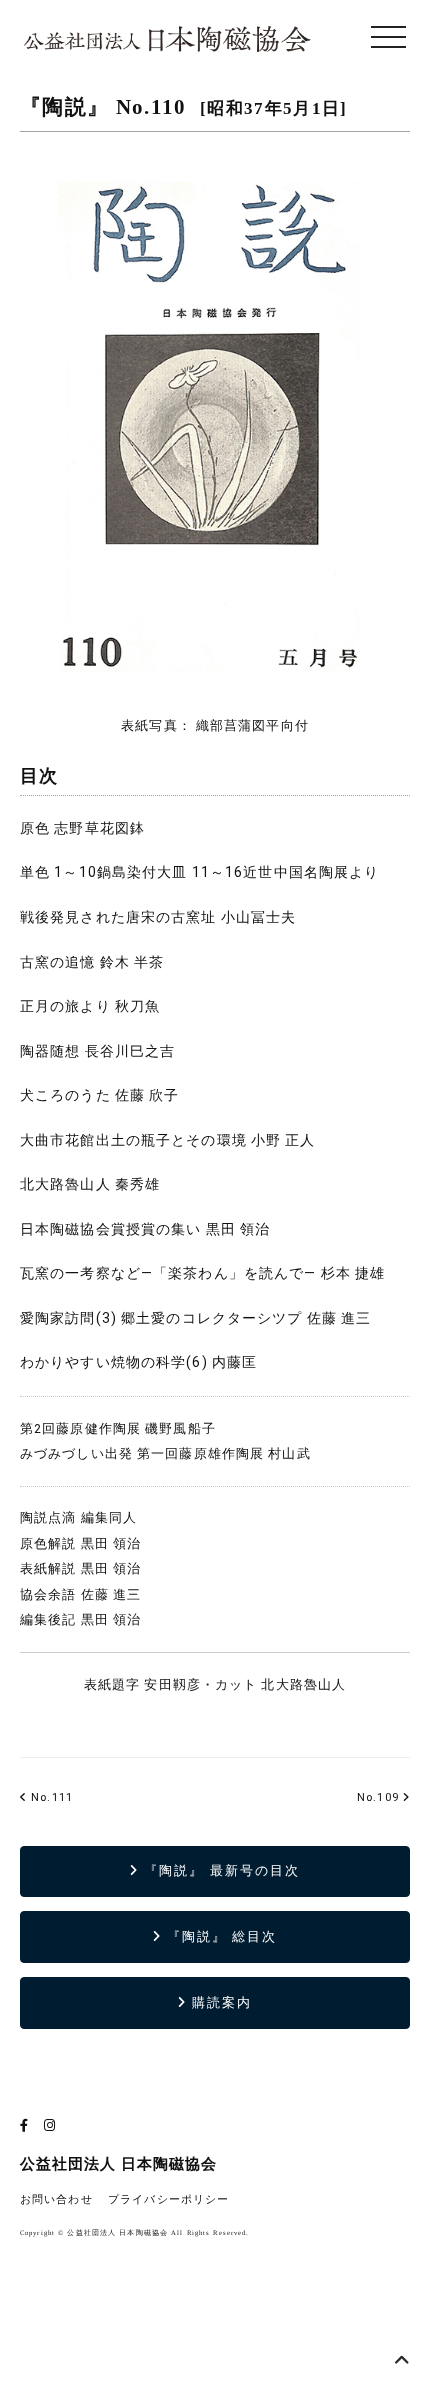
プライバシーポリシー (168, 2199)
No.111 (50, 1797)
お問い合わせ (56, 2199)
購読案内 (219, 2002)
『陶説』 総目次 (220, 1936)
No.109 (378, 1797)
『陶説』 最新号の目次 (219, 1870)
